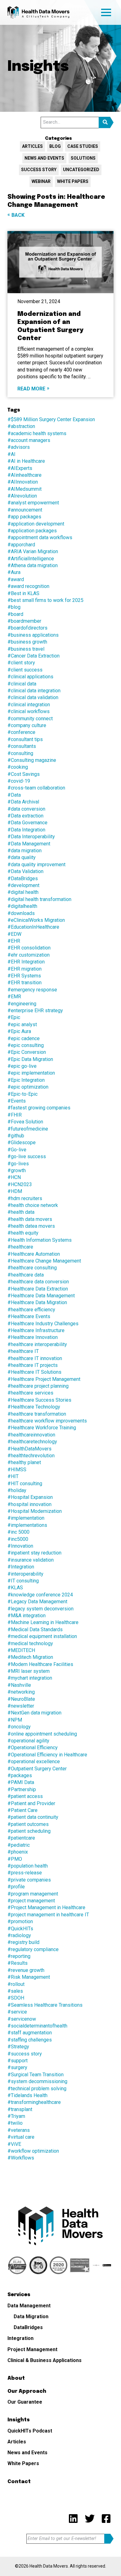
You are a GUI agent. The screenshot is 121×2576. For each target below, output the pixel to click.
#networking (21, 1692)
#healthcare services (30, 1393)
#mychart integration (30, 1678)
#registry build (23, 1942)
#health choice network (33, 1205)
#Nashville (19, 1685)
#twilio (15, 2123)
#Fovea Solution (25, 1122)
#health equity (23, 1233)
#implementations (27, 1525)
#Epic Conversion (27, 1052)
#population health (28, 1866)
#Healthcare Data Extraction (38, 1289)
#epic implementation (31, 1073)
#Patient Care (22, 1810)
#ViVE (14, 2144)
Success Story (39, 170)
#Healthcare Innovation (33, 1337)
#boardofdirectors (27, 628)
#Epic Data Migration (30, 1059)
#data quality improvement (36, 865)
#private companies (29, 1880)
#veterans (19, 2130)
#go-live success (27, 1156)
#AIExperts (20, 468)
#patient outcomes (28, 1824)
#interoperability (25, 1574)
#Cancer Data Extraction (34, 656)
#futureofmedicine (28, 1129)
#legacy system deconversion (40, 1609)
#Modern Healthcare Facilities (40, 1664)
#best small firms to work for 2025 (45, 600)
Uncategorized (81, 170)
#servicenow (22, 2019)
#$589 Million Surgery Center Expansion (51, 419)
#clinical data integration (34, 691)
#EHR (14, 941)
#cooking (18, 767)
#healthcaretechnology (32, 1442)
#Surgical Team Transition (36, 2075)
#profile (16, 1887)
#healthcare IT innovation (35, 1358)
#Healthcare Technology (34, 1407)
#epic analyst (22, 1024)
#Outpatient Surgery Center (37, 1769)
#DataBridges (23, 878)
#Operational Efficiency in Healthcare (47, 1755)
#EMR (14, 997)
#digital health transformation (39, 899)
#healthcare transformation (37, 1414)
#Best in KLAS (23, 593)
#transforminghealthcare (34, 2102)
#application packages (32, 531)
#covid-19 (19, 781)
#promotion (20, 1921)
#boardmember (24, 621)
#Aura (14, 572)
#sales (15, 1991)
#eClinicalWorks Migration (36, 920)
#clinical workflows (29, 711)
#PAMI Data (21, 1782)
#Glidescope (22, 1142)
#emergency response (32, 990)
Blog (55, 146)
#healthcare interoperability (37, 1344)
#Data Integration (26, 830)
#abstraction (21, 426)
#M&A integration (27, 1616)
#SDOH (16, 1998)
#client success (25, 670)
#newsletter (21, 1706)
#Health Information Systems (40, 1240)
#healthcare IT (23, 1351)
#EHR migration (25, 969)
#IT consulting (23, 1581)
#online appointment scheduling (42, 1734)
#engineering (22, 1004)
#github (16, 1136)
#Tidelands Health (27, 2095)
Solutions (83, 158)
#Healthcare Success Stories (39, 1400)
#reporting (19, 1956)
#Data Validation (25, 871)
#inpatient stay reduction (34, 1553)
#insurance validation (31, 1560)
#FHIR (15, 1115)
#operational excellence (34, 1761)
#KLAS (15, 1588)
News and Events (44, 158)
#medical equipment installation (42, 1636)
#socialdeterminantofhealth (37, 2026)
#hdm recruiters (25, 1198)
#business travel (26, 649)
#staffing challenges (30, 2040)
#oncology (19, 1727)
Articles (32, 146)
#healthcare (20, 1247)
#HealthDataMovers (29, 1449)
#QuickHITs (20, 1929)
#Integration (21, 1567)
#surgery (17, 2067)
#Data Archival (23, 802)
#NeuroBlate (21, 1699)
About (16, 2378)
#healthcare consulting (32, 1268)
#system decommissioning (37, 2081)
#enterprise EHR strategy (35, 1010)
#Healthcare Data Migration (37, 1302)
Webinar (41, 181)
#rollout (16, 1984)
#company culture (27, 725)
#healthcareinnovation (31, 1435)
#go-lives (18, 1164)
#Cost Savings (24, 774)
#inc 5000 (18, 1532)
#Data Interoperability (31, 837)
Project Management (32, 2349)
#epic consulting (26, 1045)
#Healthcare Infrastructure (36, 1330)
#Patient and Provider (31, 1803)
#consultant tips (25, 739)
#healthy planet (24, 1462)
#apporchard (21, 545)
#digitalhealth (22, 906)
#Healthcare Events (29, 1316)
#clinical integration (29, 705)
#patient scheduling (29, 1831)
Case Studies (83, 146)
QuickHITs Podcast (30, 2431)
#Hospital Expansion (30, 1497)
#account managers (29, 440)
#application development (36, 524)
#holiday (17, 1490)
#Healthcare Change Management (44, 1261)
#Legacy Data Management (37, 1602)
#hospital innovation (29, 1504)
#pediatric (19, 1845)
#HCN (14, 1177)
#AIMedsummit (25, 489)
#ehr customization (29, 955)
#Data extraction (25, 816)
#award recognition (28, 586)
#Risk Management (29, 1977)
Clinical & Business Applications (45, 2360)
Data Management (29, 2306)
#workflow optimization (33, 2151)
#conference (21, 732)
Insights (19, 2420)
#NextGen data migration (34, 1713)
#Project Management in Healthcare (46, 1907)
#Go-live (17, 1150)
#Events (17, 1101)
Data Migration (31, 2317)
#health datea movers (31, 1226)
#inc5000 (18, 1539)
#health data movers (30, 1219)
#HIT (13, 1476)
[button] (106, 123)
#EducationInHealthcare (33, 927)
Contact (19, 2482)
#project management (31, 1901)
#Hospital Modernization (35, 1511)
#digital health (23, 892)
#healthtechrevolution (31, 1456)
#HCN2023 (20, 1184)
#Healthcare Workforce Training (42, 1428)
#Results (18, 1963)
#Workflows (21, 2158)
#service (17, 2012)
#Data (14, 795)
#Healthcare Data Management (41, 1296)
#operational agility (28, 1741)
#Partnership (22, 1789)
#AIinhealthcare (25, 475)
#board (15, 614)
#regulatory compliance (33, 1949)
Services (19, 2295)
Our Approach (27, 2391)
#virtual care (21, 2137)
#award (16, 579)
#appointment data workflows (40, 537)
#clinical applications (30, 677)
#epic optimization (28, 1087)
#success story (25, 2054)
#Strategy (18, 2047)
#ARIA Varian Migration (33, 551)
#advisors (19, 447)
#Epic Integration (26, 1080)
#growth (17, 1170)
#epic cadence (24, 1038)
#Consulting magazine (32, 760)
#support (18, 2061)
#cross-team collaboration (36, 788)
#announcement (25, 510)
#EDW (14, 934)
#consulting (20, 753)
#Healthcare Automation (34, 1254)
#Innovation (20, 1546)
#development (23, 885)
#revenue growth (26, 1970)
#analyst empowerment (33, 503)
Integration (20, 2338)
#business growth (27, 642)
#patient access (25, 1796)
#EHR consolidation (29, 948)
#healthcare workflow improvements (47, 1421)
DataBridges (28, 2327)
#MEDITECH (21, 1650)
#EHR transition (25, 983)
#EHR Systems (24, 976)
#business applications (33, 635)
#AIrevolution (22, 496)
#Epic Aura (19, 1031)
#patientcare (21, 1838)
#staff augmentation (30, 2033)
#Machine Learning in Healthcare (43, 1622)
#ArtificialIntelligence (31, 559)
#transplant (20, 2109)
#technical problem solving (37, 2089)
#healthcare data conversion (38, 1282)
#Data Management (29, 844)
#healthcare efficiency (31, 1310)
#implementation (26, 1518)
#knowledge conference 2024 (40, 1595)
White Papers (73, 181)
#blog (14, 607)
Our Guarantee (25, 2402)
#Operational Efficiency (33, 1748)
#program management (33, 1894)
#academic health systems (37, 433)
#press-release (25, 1873)
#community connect (30, 719)
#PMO (15, 1859)
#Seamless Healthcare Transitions (45, 2005)
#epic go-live (22, 1066)
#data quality (22, 857)
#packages (20, 1775)
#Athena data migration (33, 565)
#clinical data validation (33, 697)
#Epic (14, 1017)
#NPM (15, 1720)
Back (18, 215)
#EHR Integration (26, 962)
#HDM (15, 1191)
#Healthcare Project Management (44, 1379)
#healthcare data (26, 1275)
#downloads (21, 913)
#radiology (19, 1935)
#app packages (24, 517)
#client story (21, 663)
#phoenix (18, 1852)
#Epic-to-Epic (22, 1094)
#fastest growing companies (39, 1108)
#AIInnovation (23, 482)
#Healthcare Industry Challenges (43, 1324)
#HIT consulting (25, 1484)
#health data (21, 1212)
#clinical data (22, 684)
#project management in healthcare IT (48, 1915)
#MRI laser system (29, 1671)
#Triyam (16, 2116)
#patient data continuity (33, 1817)
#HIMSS (17, 1470)
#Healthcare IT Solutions (34, 1372)
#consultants (22, 746)
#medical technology (30, 1643)
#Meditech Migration (30, 1657)
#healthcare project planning (38, 1386)
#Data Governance (27, 823)
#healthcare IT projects (33, 1365)
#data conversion (26, 809)
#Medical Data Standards (35, 1629)
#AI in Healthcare (26, 461)
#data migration (25, 851)
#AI (11, 454)
